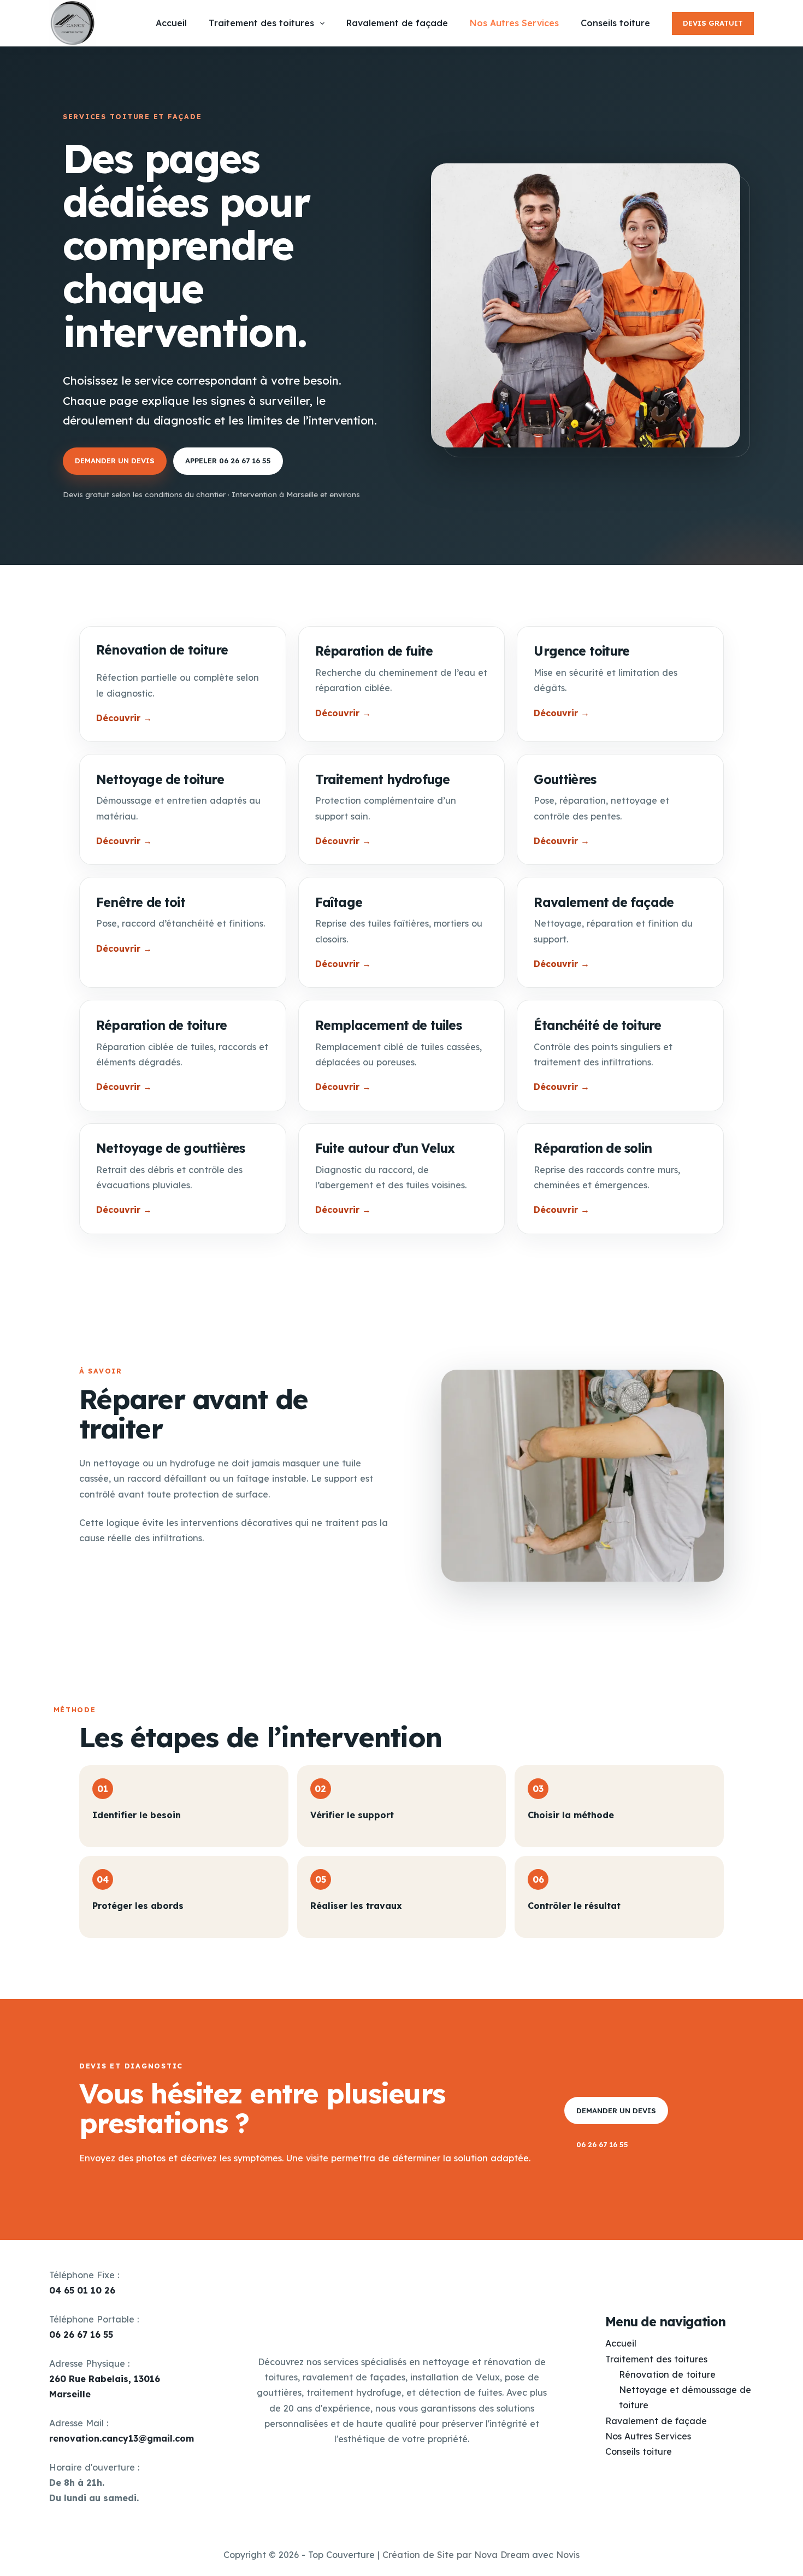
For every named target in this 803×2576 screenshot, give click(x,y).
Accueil (621, 2343)
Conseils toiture (639, 2451)
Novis (568, 2555)
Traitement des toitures (656, 2359)
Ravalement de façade (656, 2421)
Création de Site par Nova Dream (456, 2555)
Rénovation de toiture (667, 2374)
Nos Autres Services (648, 2436)
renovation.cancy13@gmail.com (122, 2438)
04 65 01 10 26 (82, 2290)
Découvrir (124, 718)
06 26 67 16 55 (602, 2144)
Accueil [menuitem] (171, 23)
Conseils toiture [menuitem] (615, 23)
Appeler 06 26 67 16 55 (228, 461)
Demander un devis (115, 461)
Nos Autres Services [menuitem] (514, 23)
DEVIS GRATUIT (713, 23)
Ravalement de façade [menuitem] (397, 23)
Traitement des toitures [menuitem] (261, 23)
